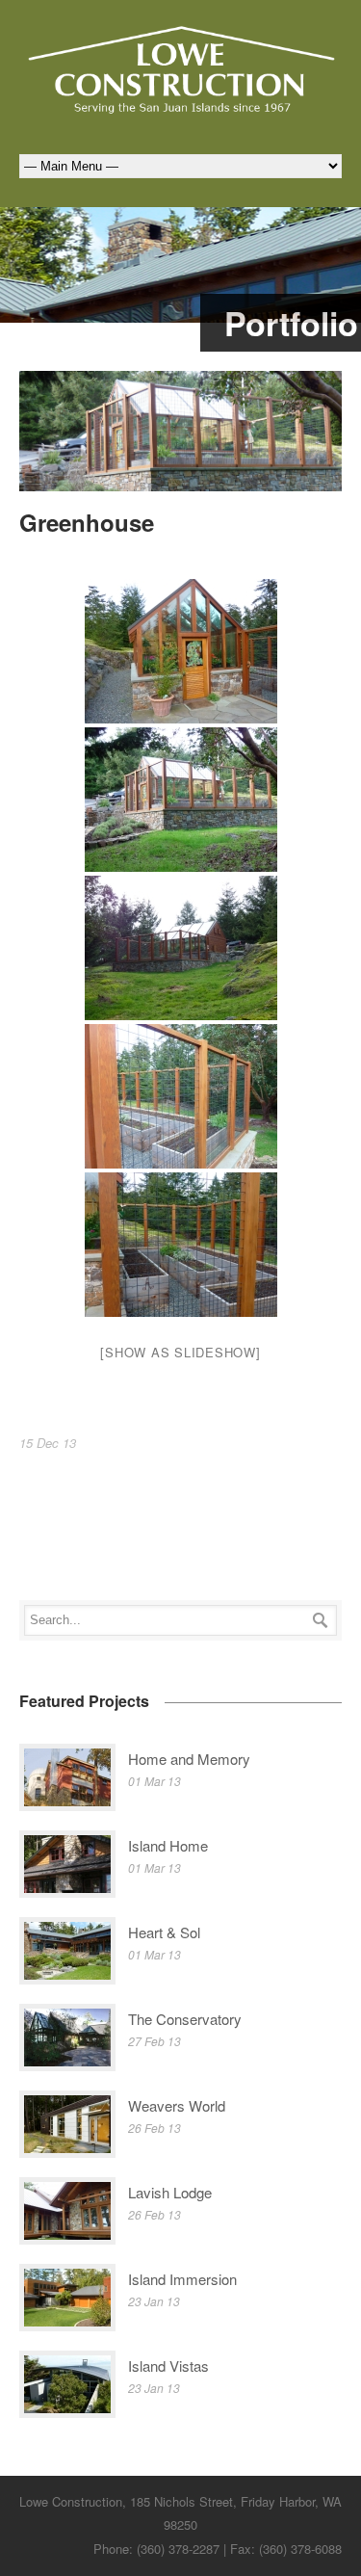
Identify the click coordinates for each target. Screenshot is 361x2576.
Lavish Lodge (170, 2192)
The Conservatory (185, 2019)
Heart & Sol (164, 1932)
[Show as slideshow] (180, 1352)
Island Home (168, 1845)
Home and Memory (189, 1759)
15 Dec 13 (48, 1443)
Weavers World (177, 2105)
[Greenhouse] (180, 432)
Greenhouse (87, 522)
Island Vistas (168, 2366)
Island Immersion (182, 2279)
